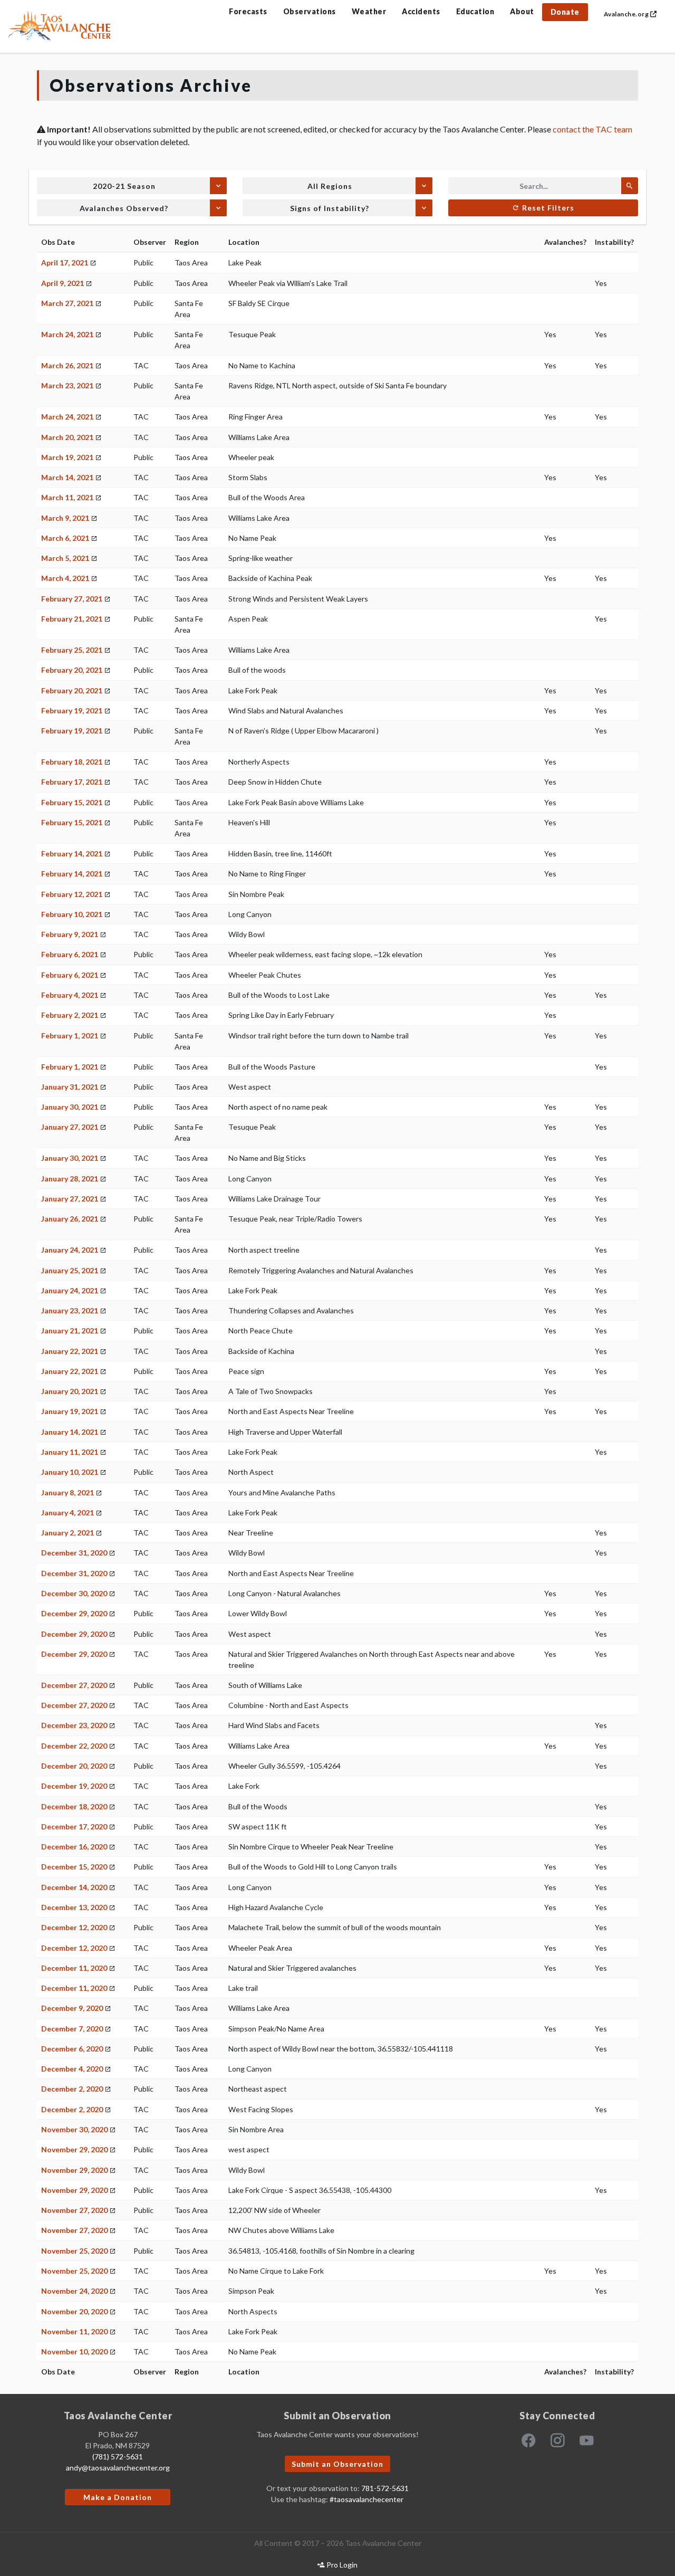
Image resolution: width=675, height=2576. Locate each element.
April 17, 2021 (65, 263)
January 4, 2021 (67, 1513)
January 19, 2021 (70, 1411)
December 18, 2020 (74, 1806)
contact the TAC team (592, 129)
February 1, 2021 (70, 1036)
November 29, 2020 (74, 2149)
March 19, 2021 (67, 457)
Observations (310, 11)
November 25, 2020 (74, 2251)
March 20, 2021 (67, 437)
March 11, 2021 (67, 497)
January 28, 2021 (70, 1179)
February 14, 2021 (72, 853)
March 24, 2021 (67, 334)
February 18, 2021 (72, 762)
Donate (565, 12)
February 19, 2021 (72, 710)
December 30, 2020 (74, 1593)
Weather (369, 11)
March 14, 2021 (67, 477)
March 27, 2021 (67, 303)
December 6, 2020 (72, 2049)
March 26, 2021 (67, 365)
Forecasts (248, 11)
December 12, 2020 (74, 1927)
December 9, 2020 (72, 2008)
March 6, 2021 (65, 538)
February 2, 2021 (70, 1015)
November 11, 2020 (74, 2331)
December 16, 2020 (74, 1847)
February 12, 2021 (72, 894)
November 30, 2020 (74, 2129)
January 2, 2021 (67, 1533)
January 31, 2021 (70, 1087)
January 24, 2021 (70, 1250)
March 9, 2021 (65, 518)
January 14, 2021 (70, 1432)
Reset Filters (547, 208)
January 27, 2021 (70, 1127)
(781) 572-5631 (118, 2456)
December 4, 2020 (72, 2069)
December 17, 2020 (74, 1826)
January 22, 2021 (70, 1351)
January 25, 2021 (70, 1270)
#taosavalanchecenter (367, 2499)
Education (475, 11)
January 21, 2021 (70, 1330)
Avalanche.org (627, 14)
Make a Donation (118, 2497)
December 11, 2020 (74, 1968)
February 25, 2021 (72, 650)
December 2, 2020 (72, 2089)
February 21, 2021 (72, 619)
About (522, 11)
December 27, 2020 (74, 1685)
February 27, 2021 (72, 599)
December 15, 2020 (74, 1867)
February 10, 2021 (72, 914)
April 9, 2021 (62, 283)
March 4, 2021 (65, 578)
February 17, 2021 (72, 782)
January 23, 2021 (70, 1310)
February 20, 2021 (72, 670)
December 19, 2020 (74, 1786)
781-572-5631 (385, 2488)
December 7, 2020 (72, 2029)
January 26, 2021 (70, 1219)
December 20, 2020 (74, 1766)
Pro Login (341, 2565)
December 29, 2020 (74, 1613)
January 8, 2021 (67, 1492)
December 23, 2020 (74, 1725)
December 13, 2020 (74, 1907)
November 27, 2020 (74, 2210)
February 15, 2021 (72, 802)
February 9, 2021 (70, 934)
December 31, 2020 (74, 1553)
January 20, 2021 (70, 1391)
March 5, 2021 (65, 558)
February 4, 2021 (70, 995)
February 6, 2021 (70, 954)
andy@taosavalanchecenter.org (118, 2468)
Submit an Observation (337, 2464)
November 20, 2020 (74, 2311)
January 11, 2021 (70, 1452)
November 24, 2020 (74, 2291)
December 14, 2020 (74, 1887)
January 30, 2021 (70, 1107)
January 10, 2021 (70, 1472)
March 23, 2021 (67, 385)
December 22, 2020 (74, 1746)
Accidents (421, 11)
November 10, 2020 (74, 2351)
